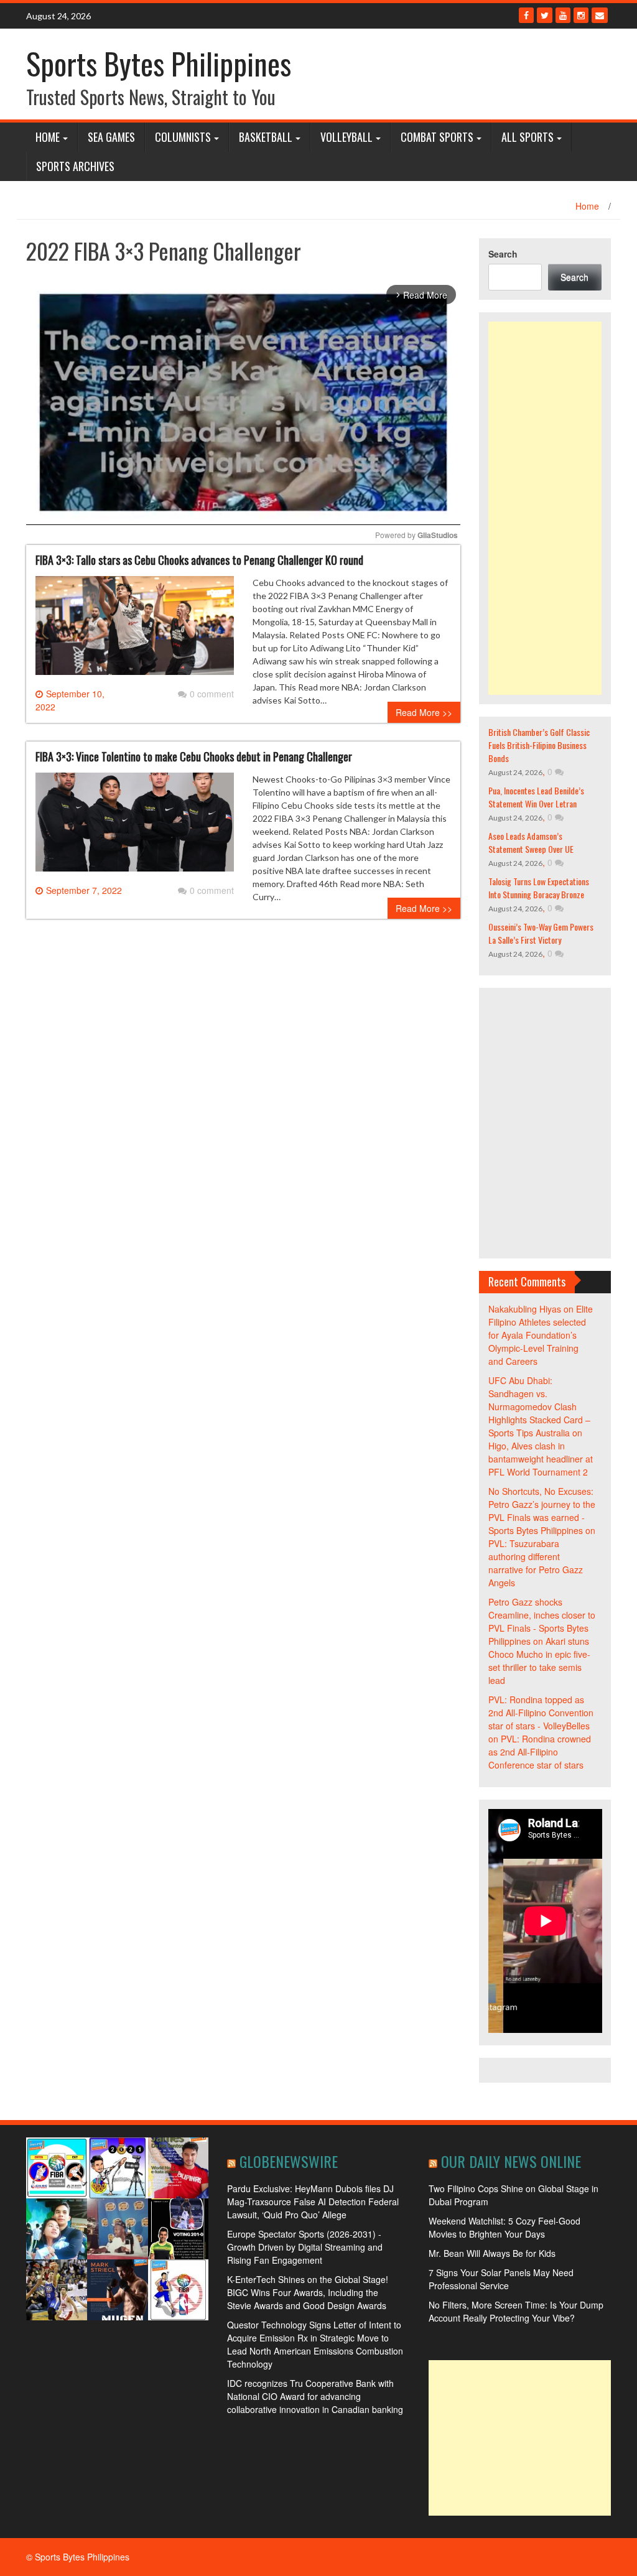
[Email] (600, 15)
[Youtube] (563, 15)
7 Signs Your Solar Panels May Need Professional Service (501, 2279)
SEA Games (111, 137)
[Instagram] (581, 15)
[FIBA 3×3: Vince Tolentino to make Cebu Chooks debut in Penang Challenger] (135, 827)
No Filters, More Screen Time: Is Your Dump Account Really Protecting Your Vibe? (516, 2311)
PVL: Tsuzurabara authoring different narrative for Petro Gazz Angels (536, 1563)
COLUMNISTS (183, 137)
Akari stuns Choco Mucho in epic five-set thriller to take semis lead (539, 1661)
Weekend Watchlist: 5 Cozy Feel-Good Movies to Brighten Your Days (504, 2227)
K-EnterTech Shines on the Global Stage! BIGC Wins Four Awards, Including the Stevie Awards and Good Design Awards (308, 2292)
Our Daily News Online (511, 2161)
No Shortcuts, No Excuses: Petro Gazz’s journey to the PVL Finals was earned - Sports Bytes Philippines (542, 1511)
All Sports (528, 137)
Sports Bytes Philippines (159, 63)
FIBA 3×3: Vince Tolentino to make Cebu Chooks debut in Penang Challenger (194, 756)
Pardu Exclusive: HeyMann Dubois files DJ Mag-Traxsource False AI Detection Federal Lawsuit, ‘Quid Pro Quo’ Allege (313, 2202)
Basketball (266, 137)
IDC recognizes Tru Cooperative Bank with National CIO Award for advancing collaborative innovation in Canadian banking (315, 2396)
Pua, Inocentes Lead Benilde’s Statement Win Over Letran (536, 797)
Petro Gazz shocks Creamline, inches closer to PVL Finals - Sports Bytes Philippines (542, 1621)
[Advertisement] (545, 508)
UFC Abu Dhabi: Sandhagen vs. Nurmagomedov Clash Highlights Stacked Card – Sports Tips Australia (539, 1407)
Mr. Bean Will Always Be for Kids (492, 2253)
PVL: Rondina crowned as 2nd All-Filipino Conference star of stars (540, 1752)
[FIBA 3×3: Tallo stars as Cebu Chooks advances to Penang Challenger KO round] (135, 630)
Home (48, 137)
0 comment (212, 694)
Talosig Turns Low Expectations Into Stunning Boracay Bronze (539, 888)
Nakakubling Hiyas (525, 1309)
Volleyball (346, 137)
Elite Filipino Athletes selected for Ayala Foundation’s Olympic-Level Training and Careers (541, 1335)
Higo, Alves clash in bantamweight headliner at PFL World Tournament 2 (541, 1459)
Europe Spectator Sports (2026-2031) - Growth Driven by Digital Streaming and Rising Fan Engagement (305, 2247)
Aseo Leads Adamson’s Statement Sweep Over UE (531, 842)
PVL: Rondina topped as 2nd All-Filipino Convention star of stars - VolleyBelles (541, 1713)
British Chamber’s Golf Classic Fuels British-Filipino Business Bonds (539, 745)
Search (503, 254)
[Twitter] (545, 15)
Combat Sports (437, 137)
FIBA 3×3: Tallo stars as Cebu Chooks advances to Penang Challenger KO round (199, 560)
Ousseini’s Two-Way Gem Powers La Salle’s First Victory (541, 933)
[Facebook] (526, 15)
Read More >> (424, 712)
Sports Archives (75, 166)
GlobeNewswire (289, 2161)
